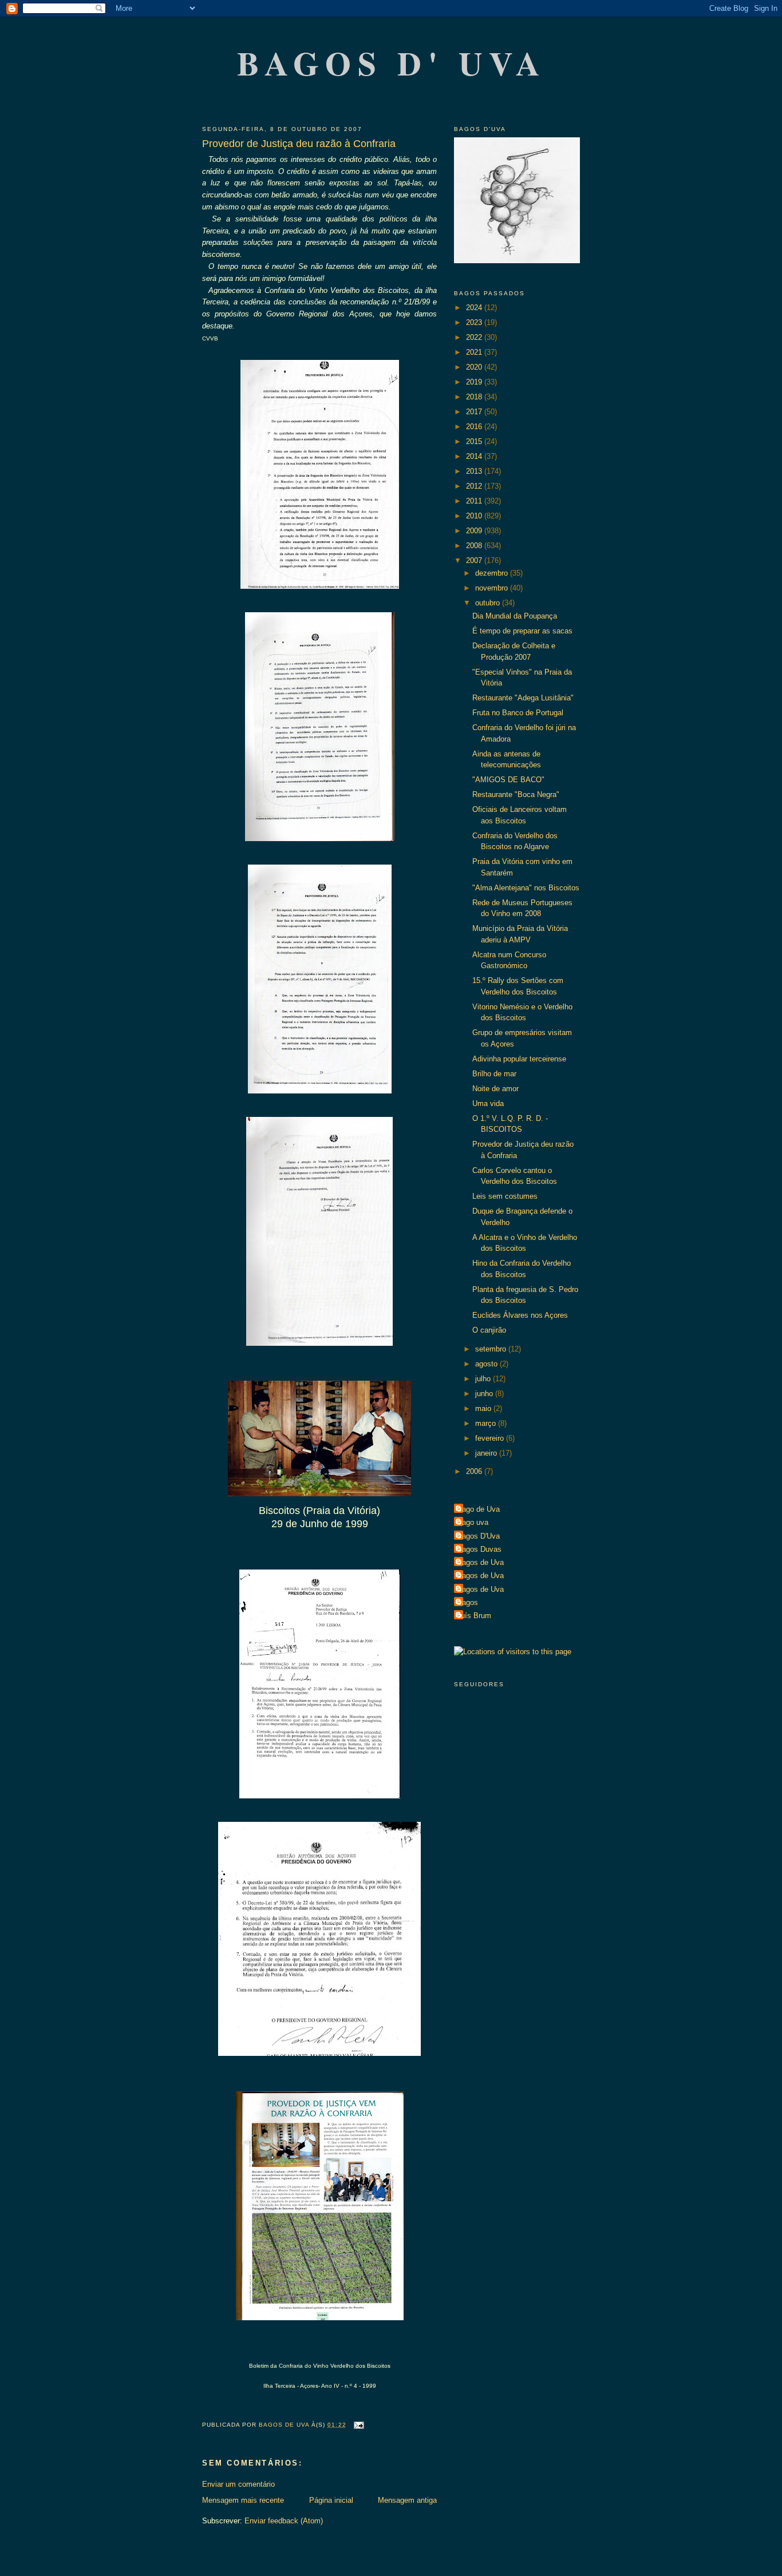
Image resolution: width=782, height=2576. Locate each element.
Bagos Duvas (479, 1549)
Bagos (467, 1602)
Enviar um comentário (238, 2484)
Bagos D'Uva (478, 1536)
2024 (475, 308)
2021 (475, 352)
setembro (492, 1349)
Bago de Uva (478, 1509)
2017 (475, 412)
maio (484, 1408)
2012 (475, 486)
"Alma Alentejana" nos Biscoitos (526, 888)
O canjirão (489, 1330)
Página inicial (331, 2500)
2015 (475, 441)
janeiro (487, 1453)
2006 (475, 1471)
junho (485, 1394)
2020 (475, 367)
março (487, 1423)
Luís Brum (474, 1616)
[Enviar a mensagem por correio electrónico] (359, 2425)
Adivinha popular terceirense (519, 1059)
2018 (475, 397)
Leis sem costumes (505, 1196)
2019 (475, 382)
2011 (475, 501)
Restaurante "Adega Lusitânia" (523, 698)
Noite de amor (495, 1089)
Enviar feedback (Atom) (284, 2521)
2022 (475, 337)
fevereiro (491, 1438)
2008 (475, 546)
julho (484, 1379)
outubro (489, 603)
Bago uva (473, 1522)
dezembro (493, 573)
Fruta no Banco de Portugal (518, 713)
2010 (475, 516)
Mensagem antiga (407, 2500)
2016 (475, 427)
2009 (475, 531)
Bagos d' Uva (392, 63)
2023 (475, 322)
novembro (493, 588)
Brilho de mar (494, 1074)
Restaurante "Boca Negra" (516, 794)
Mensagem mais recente (243, 2500)
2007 (475, 560)
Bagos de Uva (480, 1562)
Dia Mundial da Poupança (515, 616)
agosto (487, 1364)
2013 (475, 471)
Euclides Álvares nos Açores (520, 1315)
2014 (475, 456)
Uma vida (488, 1103)
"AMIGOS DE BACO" (508, 780)
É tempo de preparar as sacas (522, 631)
